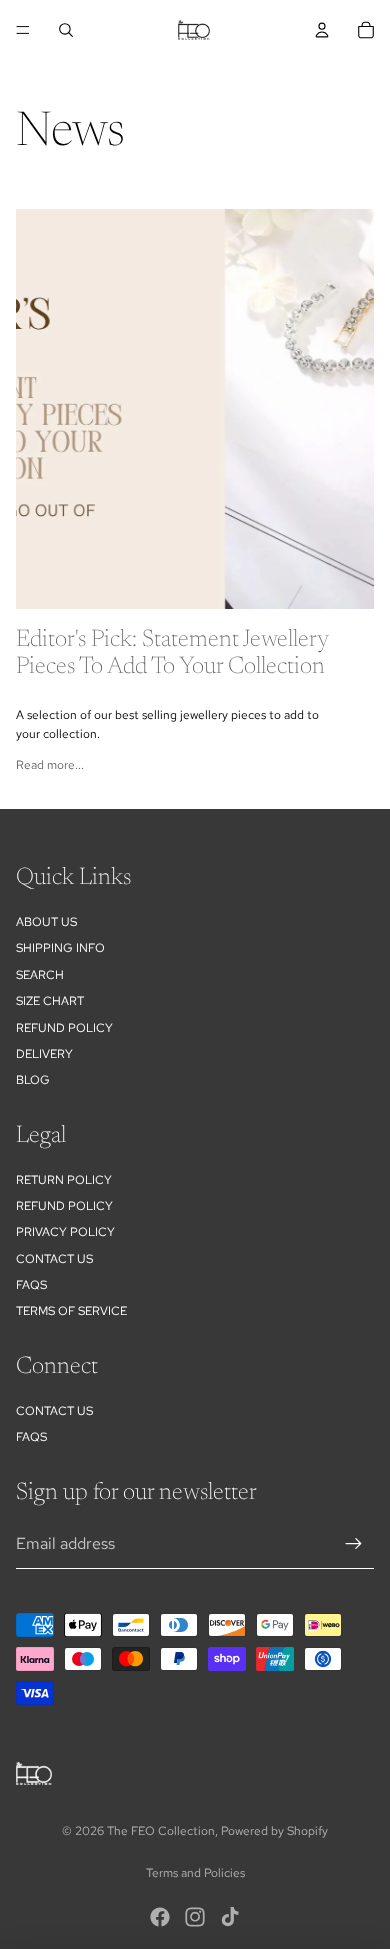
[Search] (66, 30)
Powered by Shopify (274, 1831)
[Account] (322, 30)
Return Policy (64, 1180)
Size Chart (50, 1001)
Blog (33, 1080)
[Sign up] (354, 1544)
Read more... (50, 765)
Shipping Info (60, 948)
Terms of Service (71, 1311)
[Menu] (23, 30)
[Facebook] (160, 1917)
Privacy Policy (65, 1232)
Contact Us (54, 1259)
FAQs (31, 1285)
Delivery (44, 1054)
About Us (46, 922)
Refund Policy (64, 1206)
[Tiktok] (230, 1917)
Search (40, 975)
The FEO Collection (161, 1831)
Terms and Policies (195, 1873)
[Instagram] (195, 1917)
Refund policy (64, 1028)
